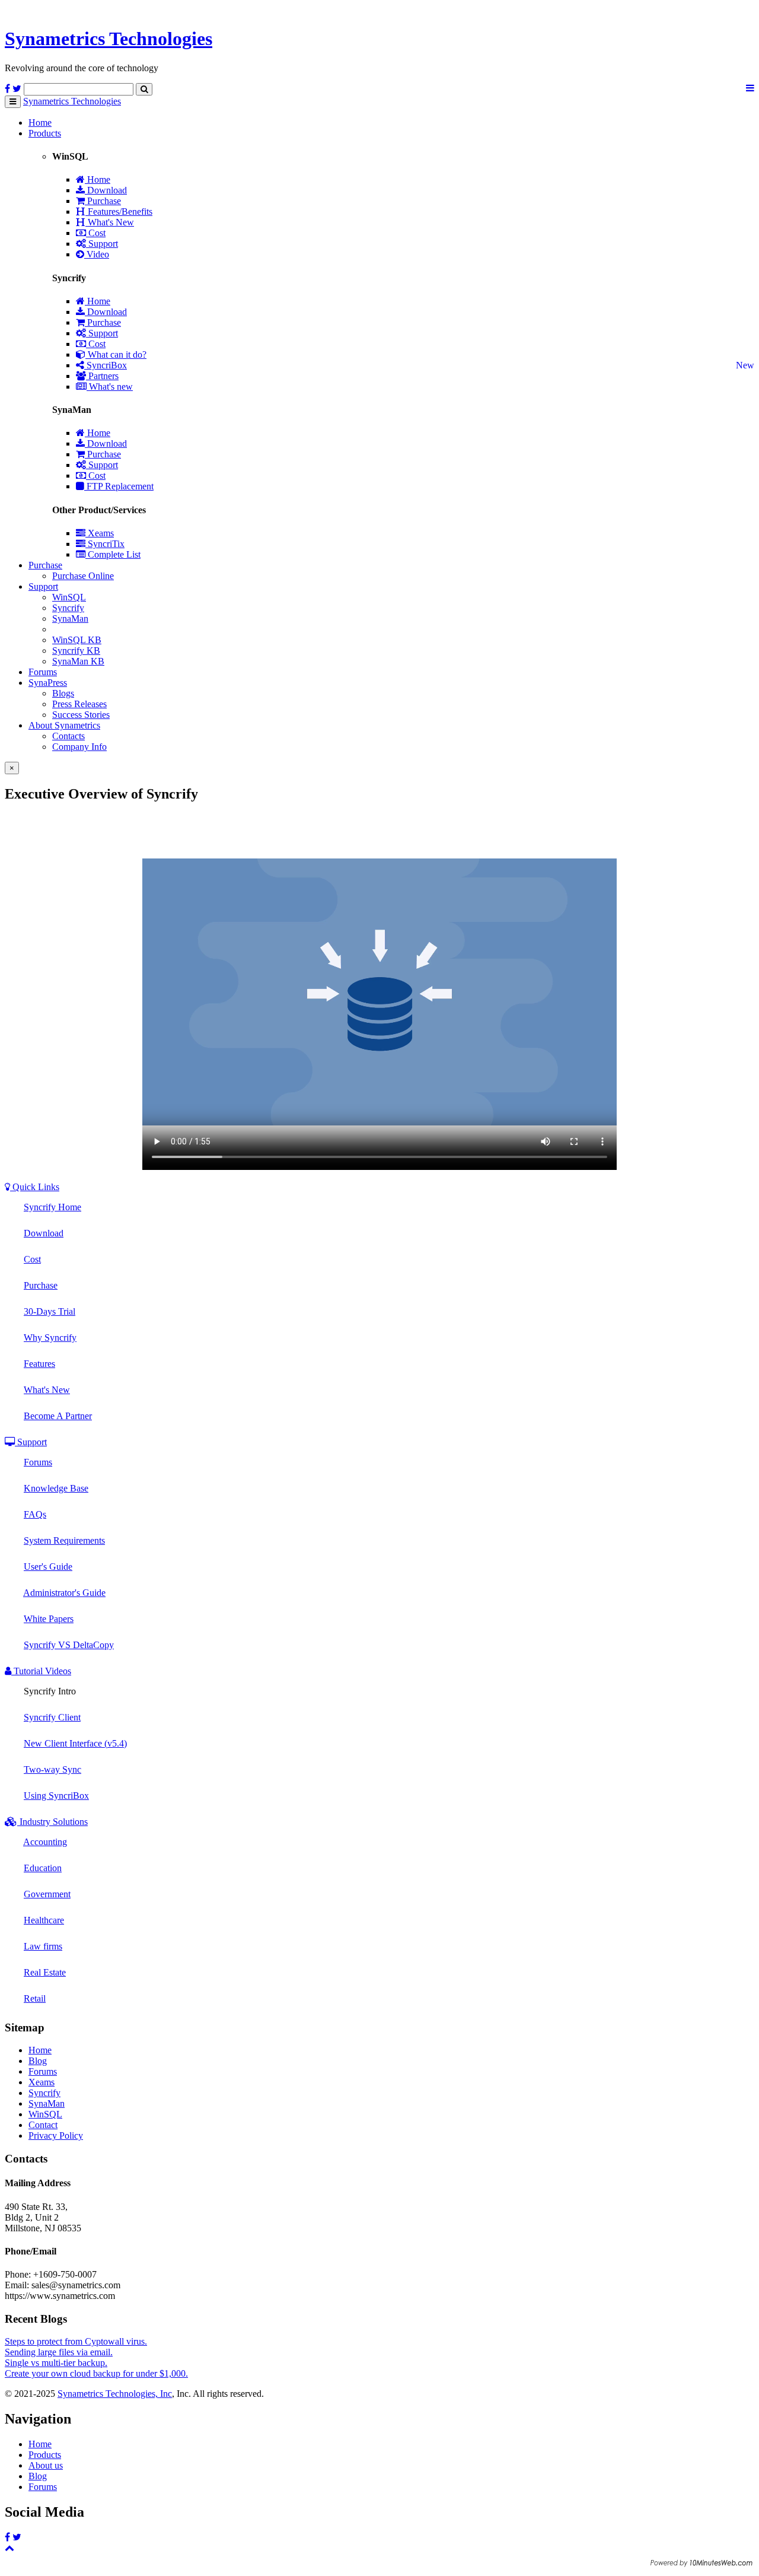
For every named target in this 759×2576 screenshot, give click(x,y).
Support (102, 244)
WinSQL (69, 597)
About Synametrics (64, 725)
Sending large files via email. (59, 2352)
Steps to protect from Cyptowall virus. (76, 2341)
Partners (102, 376)
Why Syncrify (50, 1338)
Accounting (45, 1842)
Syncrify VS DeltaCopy (69, 1645)
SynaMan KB (78, 661)
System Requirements (64, 1540)
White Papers (49, 1619)
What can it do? (116, 354)
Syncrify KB (76, 651)
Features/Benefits (119, 212)
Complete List (113, 554)
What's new (110, 387)
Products (45, 133)
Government (47, 1894)
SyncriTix (105, 544)
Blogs (63, 693)
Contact (43, 2125)
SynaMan (70, 618)
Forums (43, 672)
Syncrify (68, 608)
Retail (35, 1998)
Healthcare (44, 1920)
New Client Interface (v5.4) (75, 1743)
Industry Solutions (52, 1822)
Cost (96, 233)
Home (40, 123)
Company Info (79, 747)
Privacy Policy (56, 2135)
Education (43, 1868)
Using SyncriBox (56, 1796)
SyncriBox (106, 365)
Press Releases (79, 704)
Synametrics (109, 39)
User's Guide (48, 1567)
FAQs (35, 1514)
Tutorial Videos (41, 1671)
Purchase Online (83, 576)
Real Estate (45, 1972)
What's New (110, 222)
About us (46, 2465)
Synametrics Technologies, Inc (115, 2394)
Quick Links (35, 1187)
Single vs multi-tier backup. (56, 2363)
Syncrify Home (52, 1207)
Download (106, 190)
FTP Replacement (119, 486)
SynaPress (48, 683)
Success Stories (81, 715)
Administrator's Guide (64, 1593)
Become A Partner (58, 1416)
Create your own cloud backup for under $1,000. (96, 2373)
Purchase (103, 201)
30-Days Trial (50, 1311)
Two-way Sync (52, 1769)
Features (39, 1364)
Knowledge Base (56, 1488)
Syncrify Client (52, 1717)
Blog (38, 2061)
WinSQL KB (77, 640)
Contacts (68, 736)
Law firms (43, 1946)
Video (97, 254)
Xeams (100, 533)
